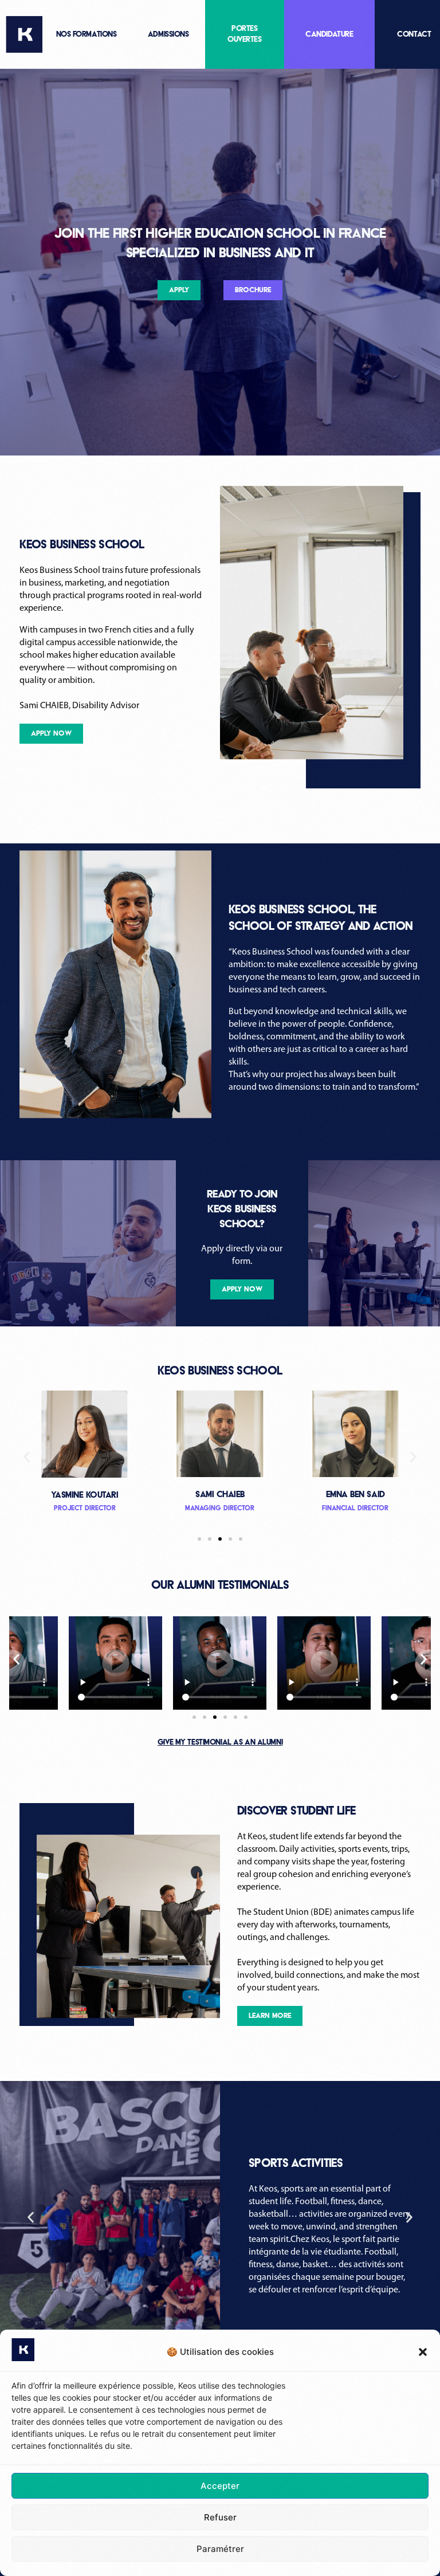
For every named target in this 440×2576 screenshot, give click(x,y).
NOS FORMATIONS (87, 34)
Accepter (220, 2486)
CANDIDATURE (329, 34)
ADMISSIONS (168, 34)
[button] (423, 2352)
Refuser (220, 2517)
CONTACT (414, 34)
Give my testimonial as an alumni (220, 1742)
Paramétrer (220, 2549)
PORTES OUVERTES (245, 34)
